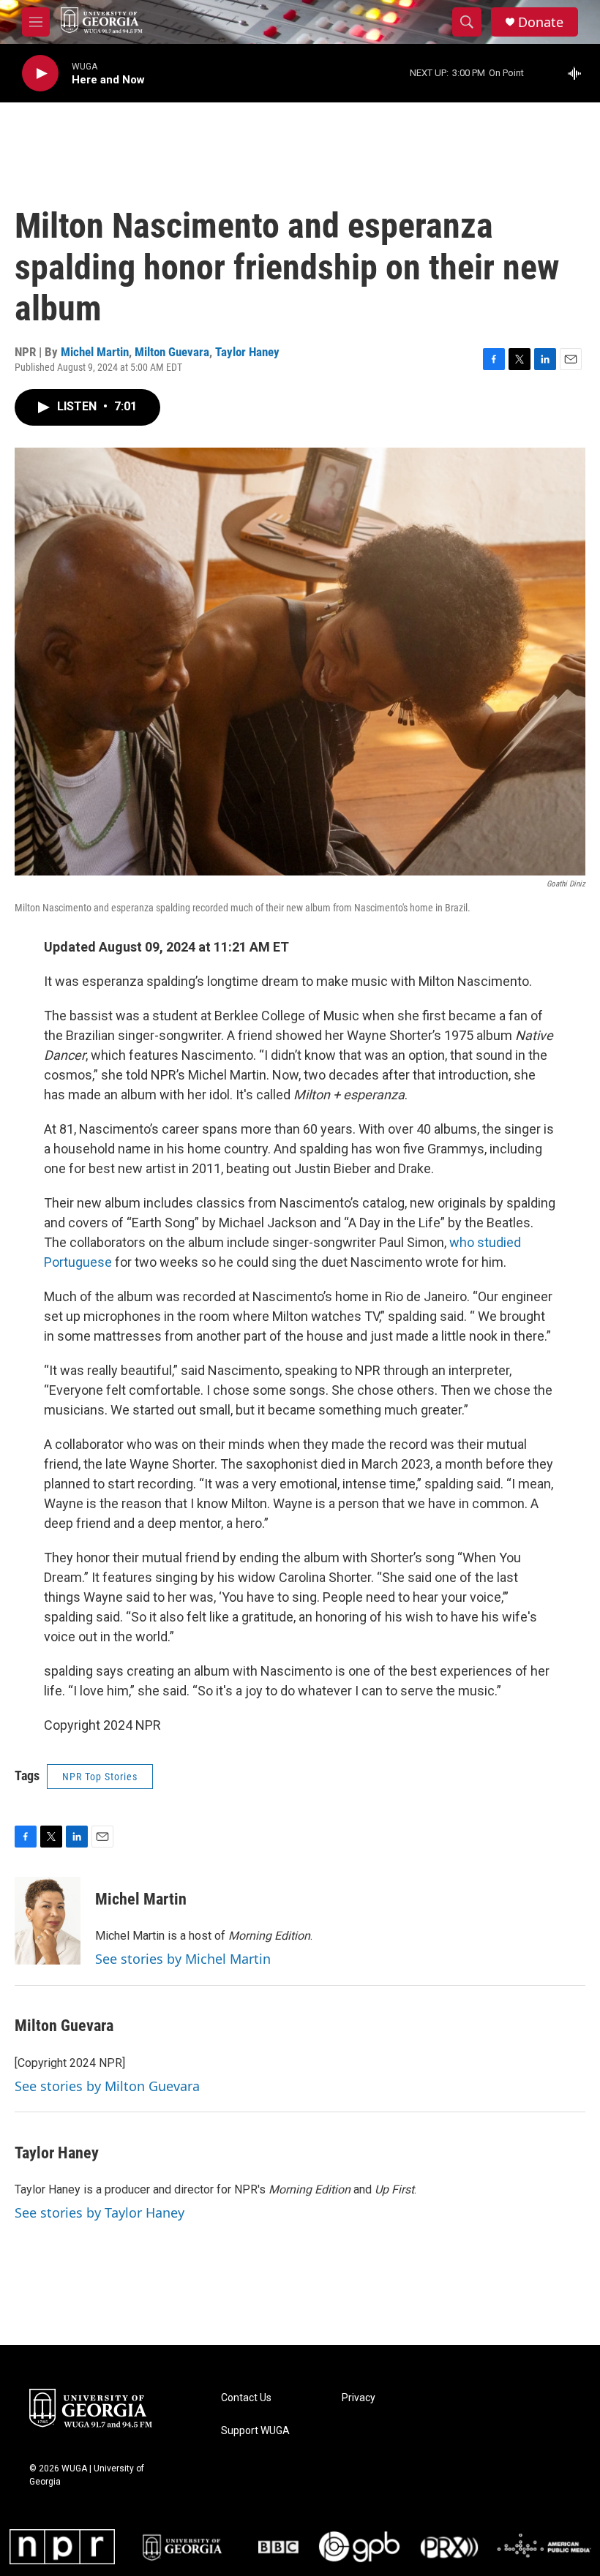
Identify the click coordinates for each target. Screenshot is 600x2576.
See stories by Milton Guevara (107, 2086)
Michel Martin (95, 352)
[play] (40, 74)
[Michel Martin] (48, 1921)
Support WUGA (255, 2431)
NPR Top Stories (100, 1777)
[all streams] (578, 73)
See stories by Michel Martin (183, 1959)
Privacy (359, 2398)
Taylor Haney (247, 352)
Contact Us (246, 2398)
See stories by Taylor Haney (100, 2212)
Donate (541, 22)
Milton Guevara (172, 352)
